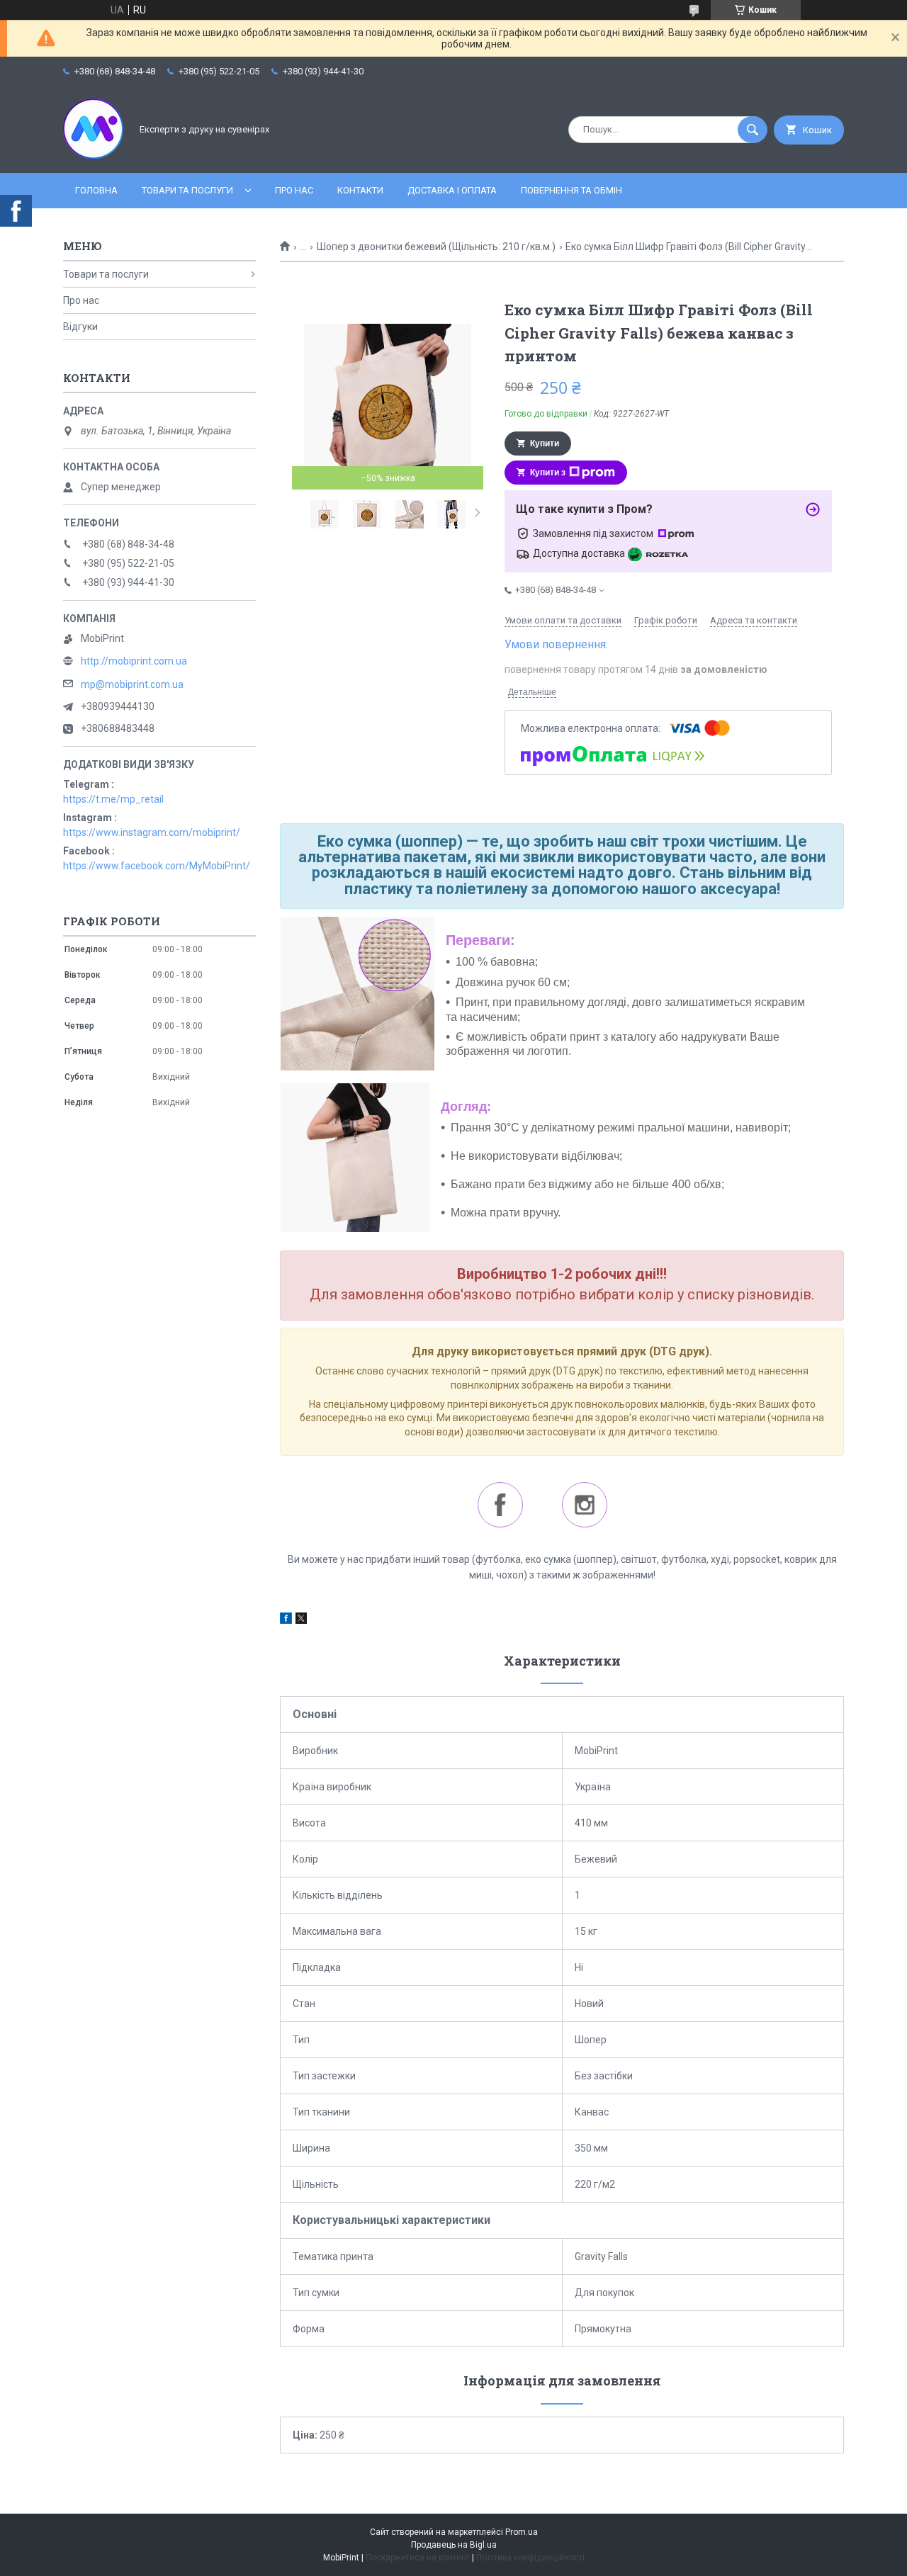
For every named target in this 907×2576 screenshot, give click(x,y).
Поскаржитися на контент (418, 2558)
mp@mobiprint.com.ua (132, 684)
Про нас (294, 190)
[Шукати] (753, 130)
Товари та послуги (187, 190)
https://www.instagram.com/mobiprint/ (152, 832)
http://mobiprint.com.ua (134, 661)
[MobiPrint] (93, 155)
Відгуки (80, 327)
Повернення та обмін (571, 190)
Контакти (360, 190)
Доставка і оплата (452, 190)
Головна (96, 190)
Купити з (548, 473)
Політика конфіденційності (530, 2558)
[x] (301, 1620)
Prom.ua (522, 2532)
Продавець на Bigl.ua (454, 2545)
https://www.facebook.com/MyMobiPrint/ (157, 866)
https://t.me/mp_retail (113, 799)
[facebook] (286, 1620)
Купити (545, 444)
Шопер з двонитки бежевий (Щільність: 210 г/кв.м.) (436, 247)
